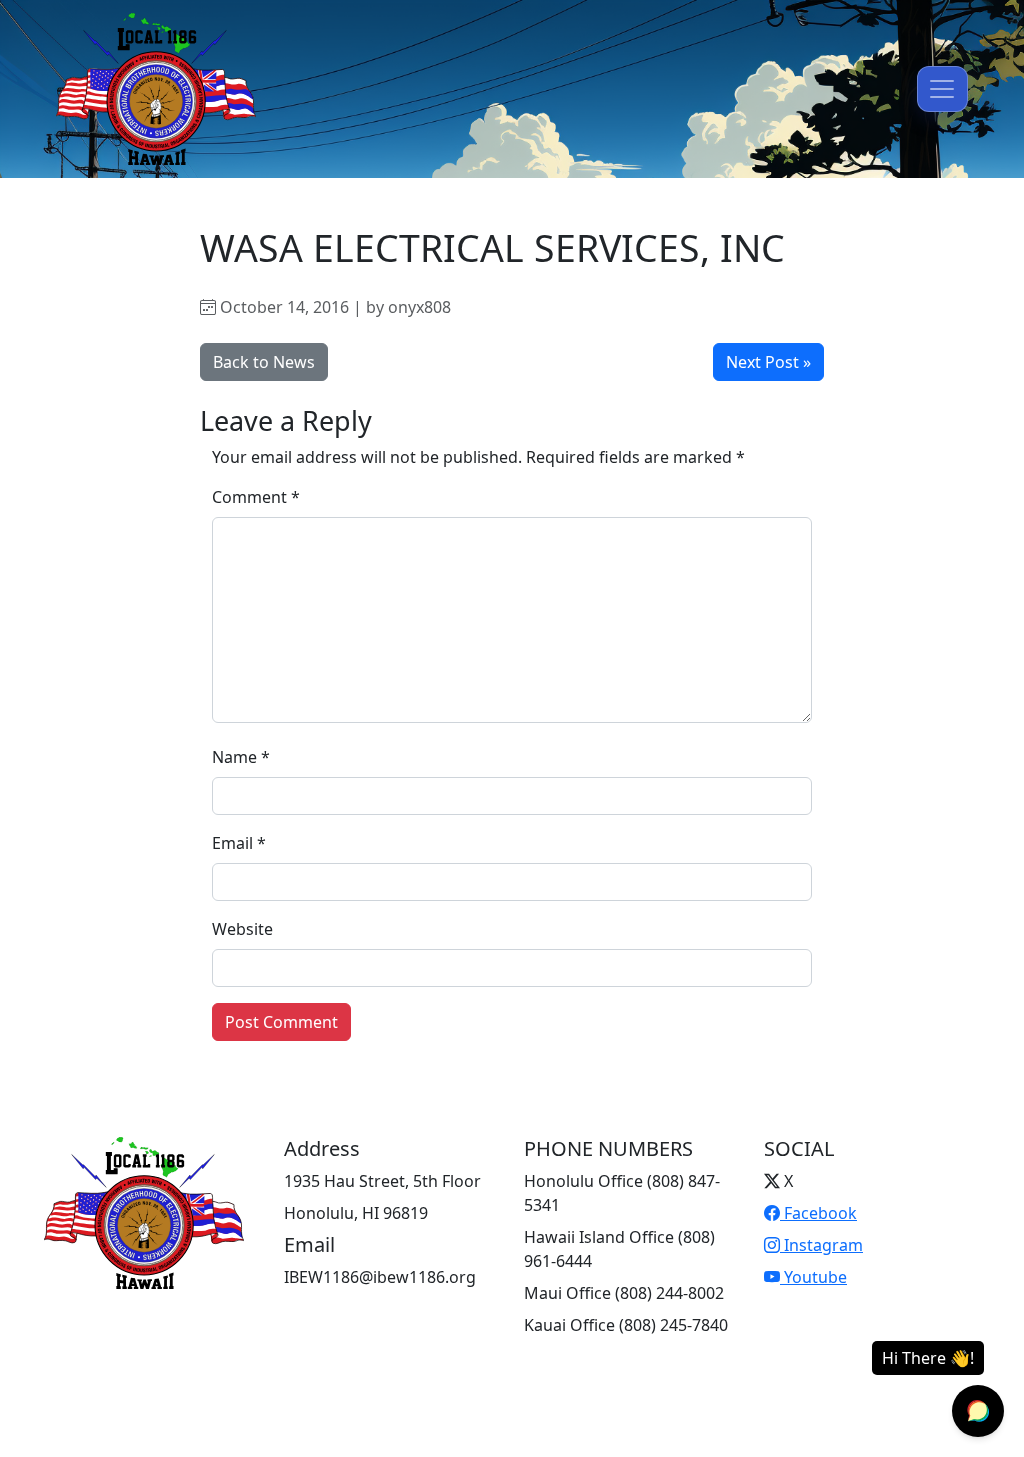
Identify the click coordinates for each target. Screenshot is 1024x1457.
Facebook (818, 1213)
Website (242, 929)
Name (241, 757)
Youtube (813, 1277)
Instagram (821, 1245)
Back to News (264, 362)
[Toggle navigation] (942, 89)
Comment (256, 497)
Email (239, 843)
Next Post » (768, 362)
